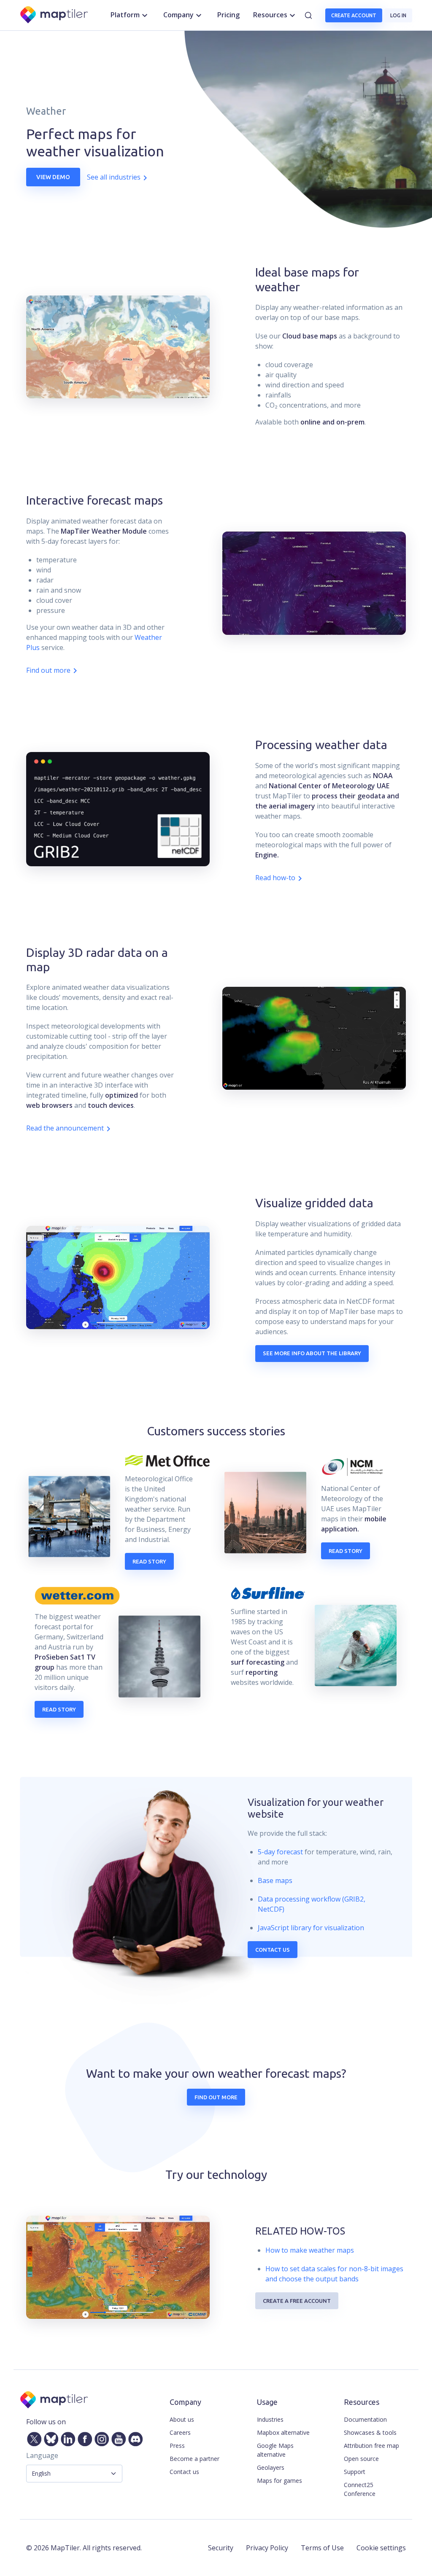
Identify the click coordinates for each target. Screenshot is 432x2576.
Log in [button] (398, 15)
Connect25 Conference (360, 2489)
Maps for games (279, 2481)
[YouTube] (117, 2437)
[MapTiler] (55, 15)
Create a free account (297, 2301)
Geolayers (271, 2467)
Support (355, 2472)
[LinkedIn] (66, 2437)
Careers (180, 2432)
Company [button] (178, 15)
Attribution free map (371, 2446)
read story (149, 1561)
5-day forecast (280, 1852)
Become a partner (194, 2459)
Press (177, 2446)
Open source (361, 2459)
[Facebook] (83, 2437)
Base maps (275, 1880)
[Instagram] (100, 2437)
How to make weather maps (310, 2250)
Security (221, 2548)
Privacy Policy (267, 2548)
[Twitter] (32, 2437)
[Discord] (134, 2437)
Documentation (365, 2419)
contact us (273, 1950)
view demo (53, 177)
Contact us (184, 2472)
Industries (270, 2419)
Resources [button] (270, 15)
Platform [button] (125, 15)
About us (182, 2419)
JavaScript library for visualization (311, 1928)
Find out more (216, 2097)
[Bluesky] (49, 2437)
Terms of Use (322, 2548)
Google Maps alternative (275, 2450)
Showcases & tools (370, 2432)
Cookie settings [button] (381, 2548)
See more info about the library (312, 1353)
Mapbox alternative (283, 2432)
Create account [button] (354, 15)
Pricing (228, 15)
